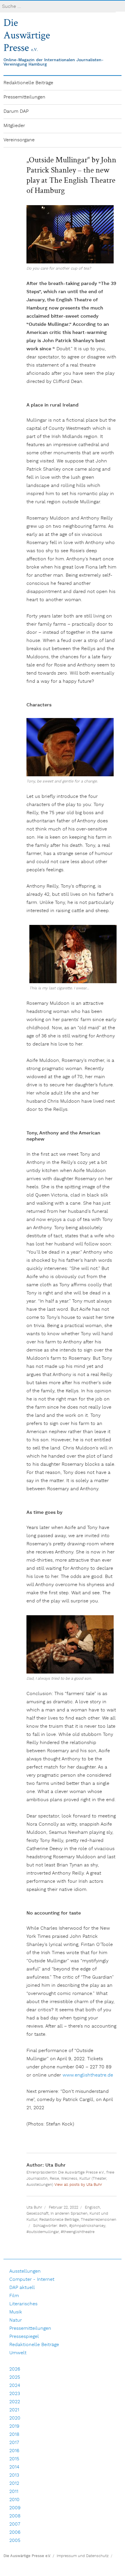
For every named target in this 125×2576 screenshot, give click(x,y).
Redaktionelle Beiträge (28, 83)
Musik (16, 2312)
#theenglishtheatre (78, 2232)
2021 (14, 2410)
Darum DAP (16, 111)
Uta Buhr (34, 2208)
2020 (15, 2418)
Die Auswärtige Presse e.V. (27, 2556)
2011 (14, 2492)
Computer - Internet (32, 2279)
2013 (14, 2475)
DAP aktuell (22, 2288)
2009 (15, 2508)
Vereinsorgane (19, 140)
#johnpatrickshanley (87, 2226)
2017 (14, 2443)
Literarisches (23, 2304)
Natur (16, 2320)
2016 (14, 2451)
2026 (15, 2369)
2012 (14, 2483)
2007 (15, 2524)
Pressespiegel (24, 2337)
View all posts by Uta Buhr (78, 2185)
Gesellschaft (37, 2214)
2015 (14, 2459)
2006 (15, 2532)
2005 (15, 2541)
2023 (15, 2394)
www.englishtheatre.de (88, 2075)
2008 (15, 2516)
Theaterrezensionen (99, 2220)
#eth (63, 2226)
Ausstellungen (25, 2271)
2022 (15, 2402)
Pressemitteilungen (24, 97)
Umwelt (18, 2353)
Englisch (92, 2208)
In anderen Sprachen (69, 2214)
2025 (15, 2377)
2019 (14, 2426)
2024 (15, 2386)
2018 (14, 2435)
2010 (14, 2500)
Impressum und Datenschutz (83, 2556)
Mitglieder (14, 126)
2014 (14, 2467)
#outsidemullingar (43, 2232)
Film (14, 2296)
